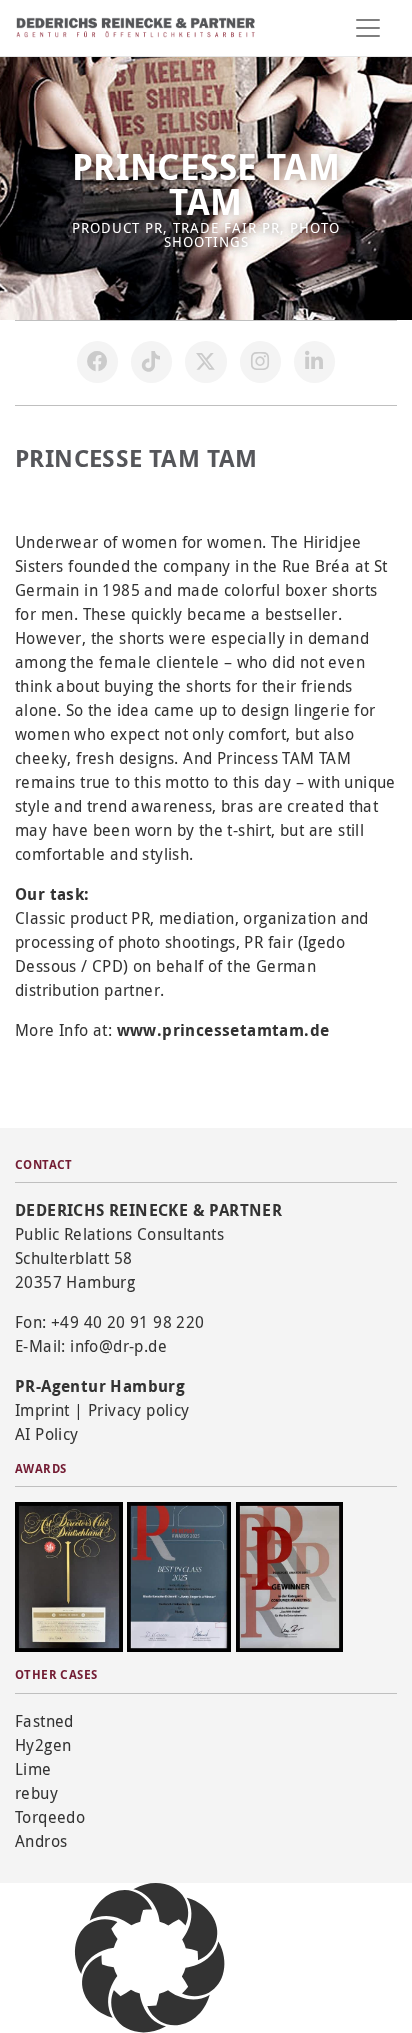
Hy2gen (43, 1745)
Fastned (44, 1721)
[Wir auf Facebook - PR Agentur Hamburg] (98, 362)
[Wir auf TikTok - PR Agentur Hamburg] (152, 362)
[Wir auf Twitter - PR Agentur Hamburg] (206, 362)
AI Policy (47, 1434)
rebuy (36, 1793)
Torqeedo (50, 1817)
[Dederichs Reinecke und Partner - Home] (136, 27)
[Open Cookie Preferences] (150, 1956)
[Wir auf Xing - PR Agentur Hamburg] (315, 362)
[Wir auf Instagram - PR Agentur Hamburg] (261, 362)
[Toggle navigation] (368, 28)
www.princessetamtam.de (223, 1030)
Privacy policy (139, 1410)
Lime (33, 1769)
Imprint (42, 1410)
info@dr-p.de (118, 1346)
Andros (41, 1841)
